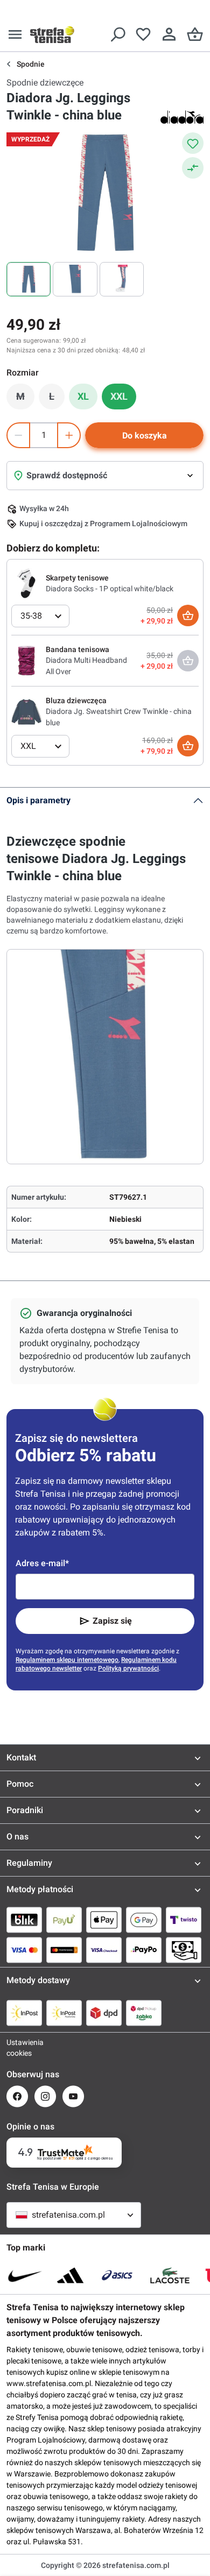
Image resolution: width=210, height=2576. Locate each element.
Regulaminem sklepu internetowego (67, 1660)
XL (83, 396)
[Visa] (24, 1950)
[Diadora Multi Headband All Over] (26, 660)
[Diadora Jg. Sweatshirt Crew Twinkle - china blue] (26, 711)
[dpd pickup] (144, 2013)
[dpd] (104, 2013)
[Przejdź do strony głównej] (52, 34)
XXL (119, 396)
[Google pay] (144, 1920)
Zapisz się (112, 1621)
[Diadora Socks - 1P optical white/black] (26, 583)
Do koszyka (145, 436)
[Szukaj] (117, 34)
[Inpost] (24, 2013)
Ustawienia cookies (17, 2048)
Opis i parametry (38, 800)
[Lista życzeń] (143, 34)
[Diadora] (182, 117)
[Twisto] (184, 1920)
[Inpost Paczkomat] (64, 2013)
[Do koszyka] (188, 615)
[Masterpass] (64, 1950)
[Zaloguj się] (169, 34)
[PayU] (64, 1920)
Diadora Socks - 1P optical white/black (110, 589)
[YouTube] (73, 2096)
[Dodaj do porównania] (193, 168)
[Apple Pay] (104, 1920)
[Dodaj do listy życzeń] (193, 143)
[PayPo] (144, 1950)
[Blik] (24, 1920)
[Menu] (15, 34)
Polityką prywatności (128, 1668)
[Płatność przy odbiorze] (184, 1950)
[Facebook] (17, 2096)
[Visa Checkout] (104, 1950)
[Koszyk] (195, 34)
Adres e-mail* (42, 1563)
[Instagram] (45, 2096)
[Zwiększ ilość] (69, 435)
